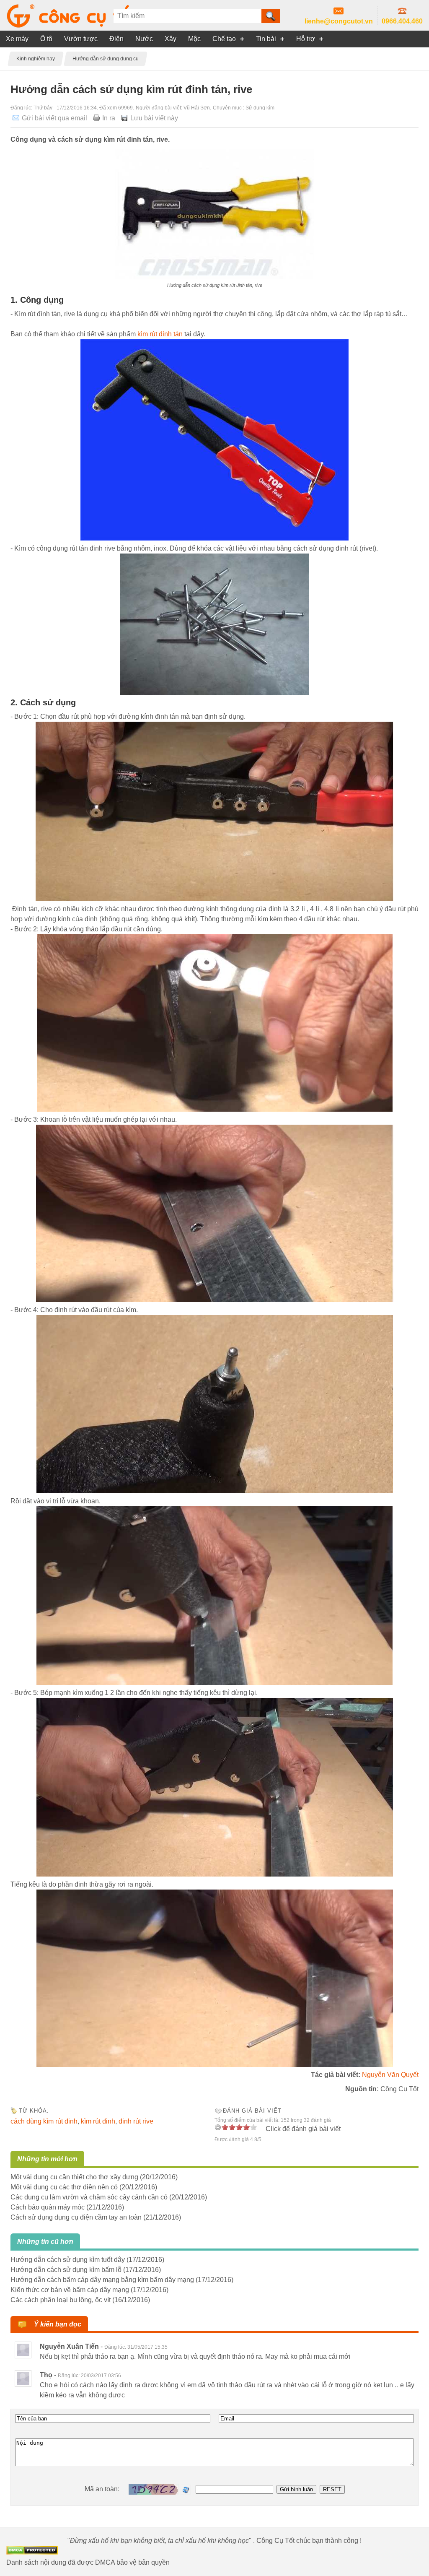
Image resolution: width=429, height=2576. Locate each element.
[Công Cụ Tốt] (75, 25)
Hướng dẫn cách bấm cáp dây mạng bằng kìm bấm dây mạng (102, 2280)
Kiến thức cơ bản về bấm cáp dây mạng (70, 2290)
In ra (109, 118)
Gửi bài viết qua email (54, 118)
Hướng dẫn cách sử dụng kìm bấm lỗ (66, 2270)
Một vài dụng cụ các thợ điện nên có (64, 2187)
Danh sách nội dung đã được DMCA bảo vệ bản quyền (88, 2562)
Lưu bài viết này (154, 118)
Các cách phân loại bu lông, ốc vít (61, 2300)
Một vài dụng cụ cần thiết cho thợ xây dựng (74, 2177)
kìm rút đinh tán (160, 334)
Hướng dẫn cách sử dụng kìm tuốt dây (68, 2260)
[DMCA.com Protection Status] (32, 2552)
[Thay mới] (186, 2490)
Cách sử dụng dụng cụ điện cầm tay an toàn (76, 2217)
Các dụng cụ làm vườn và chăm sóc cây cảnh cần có (89, 2197)
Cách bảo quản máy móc (48, 2207)
